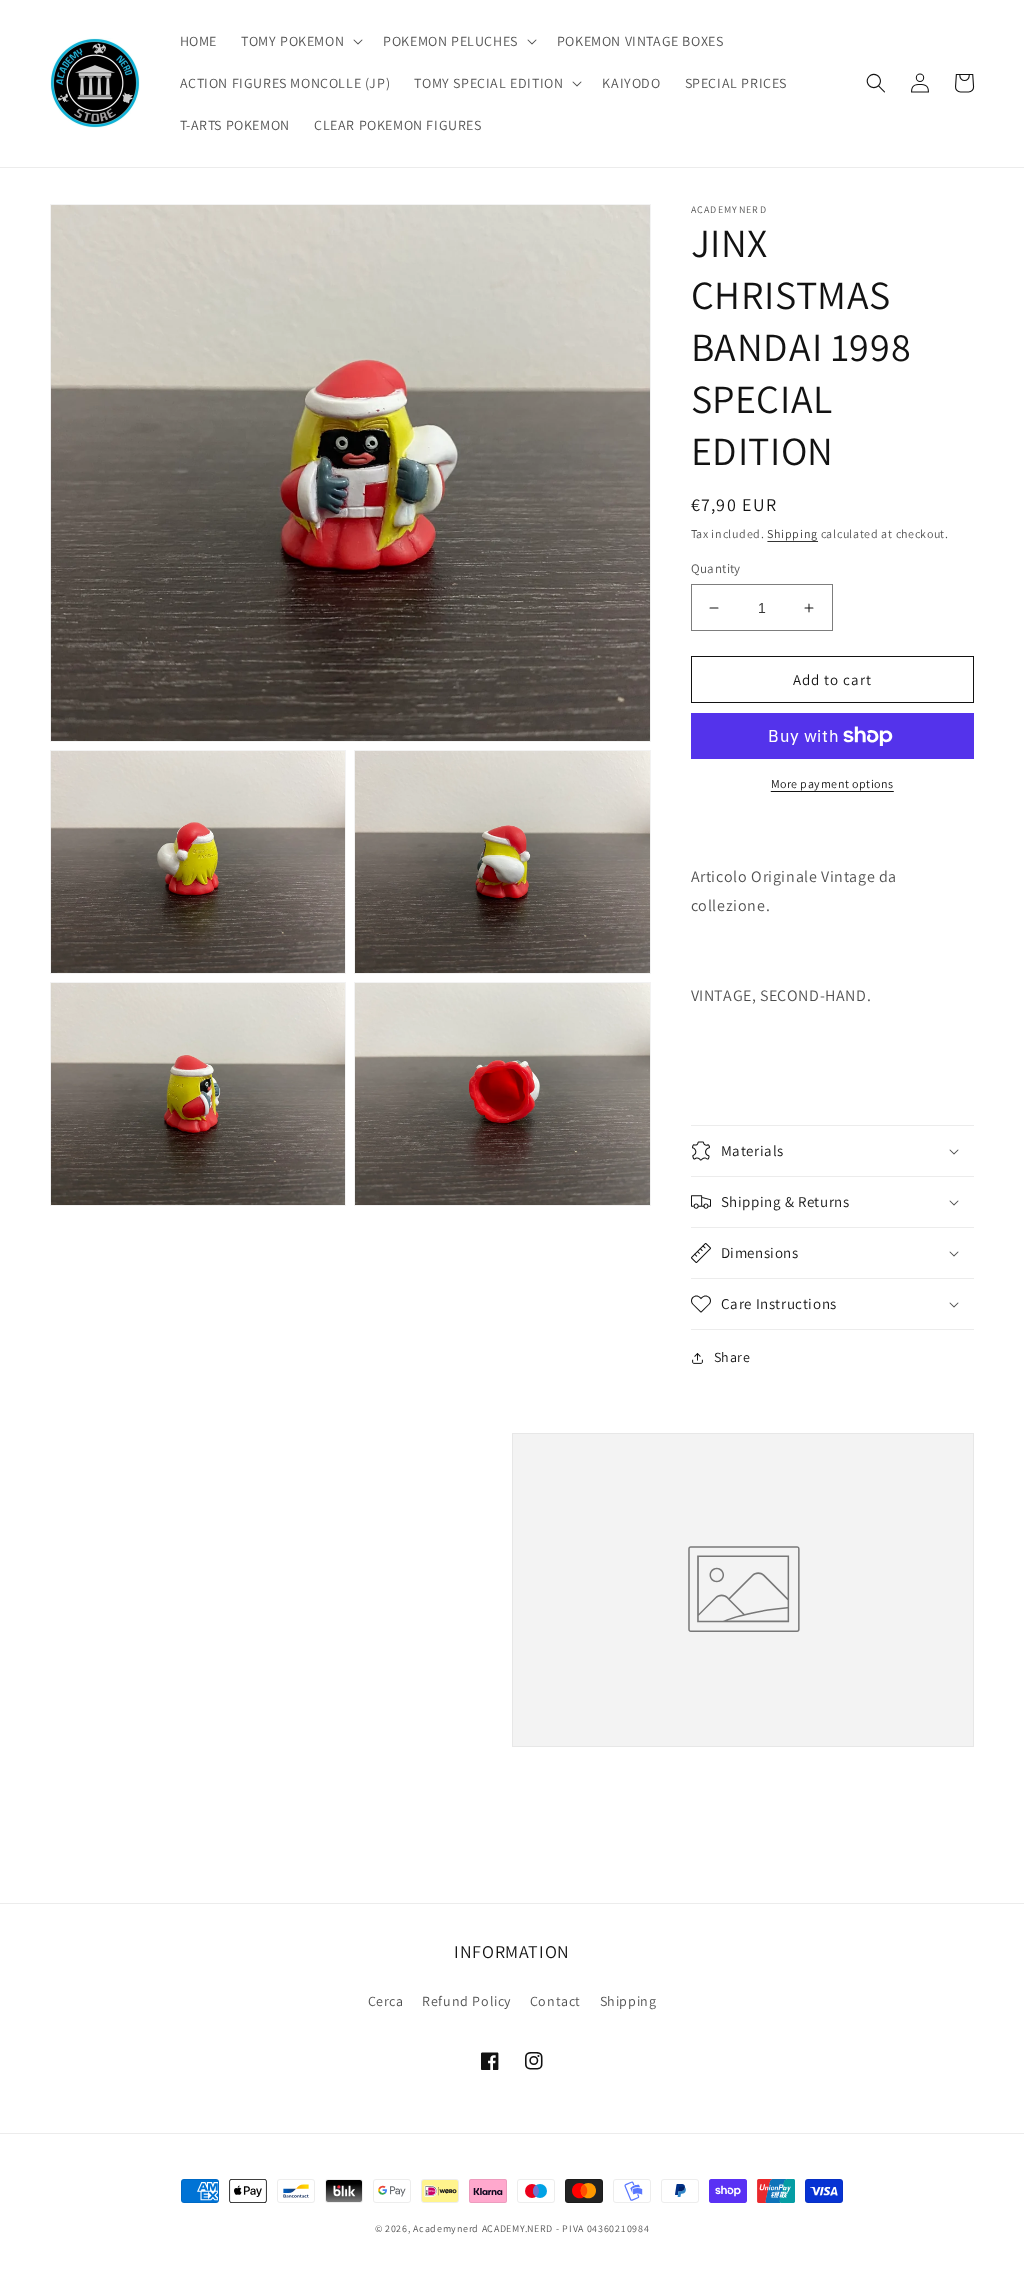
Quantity (716, 568)
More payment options (832, 783)
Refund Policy (466, 2001)
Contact (555, 2001)
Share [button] (732, 1357)
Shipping (792, 533)
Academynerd (446, 2228)
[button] (300, 41)
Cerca (386, 2001)
